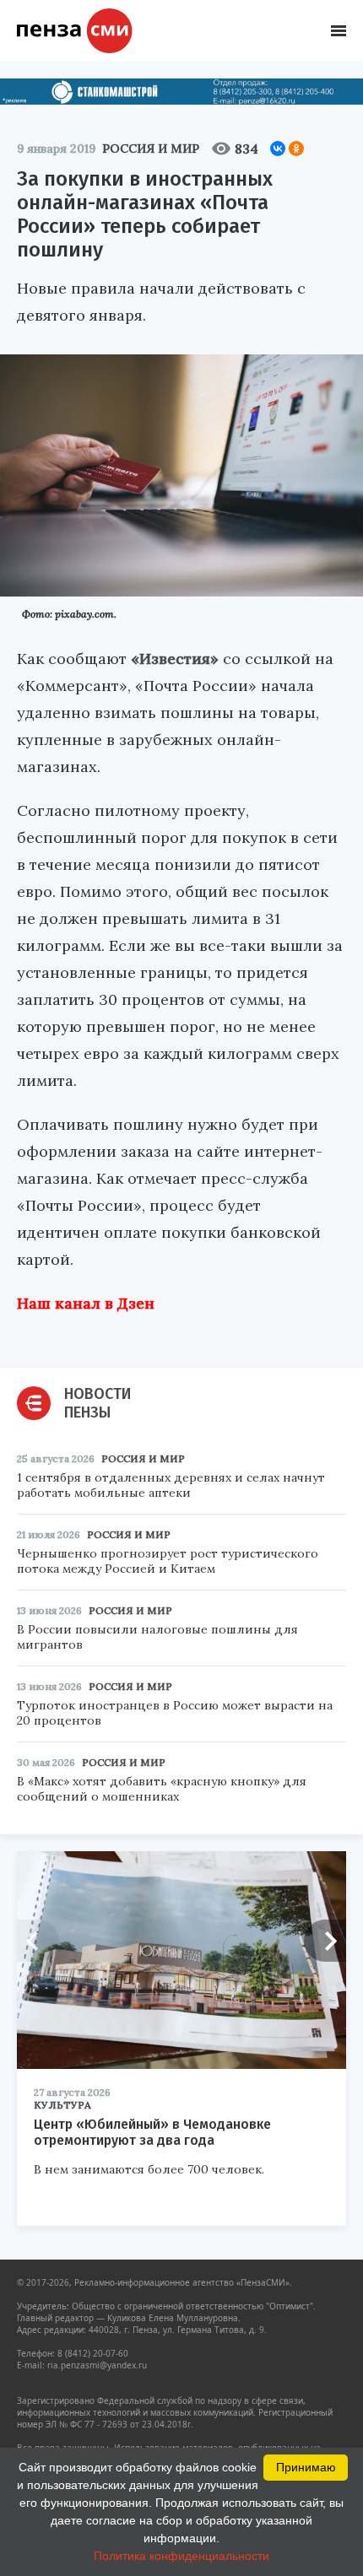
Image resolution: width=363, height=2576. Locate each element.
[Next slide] (325, 1941)
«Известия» (175, 659)
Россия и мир (151, 149)
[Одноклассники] (296, 149)
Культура (62, 2105)
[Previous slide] (38, 1941)
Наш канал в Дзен (86, 1303)
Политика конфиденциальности (181, 2556)
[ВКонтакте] (278, 149)
